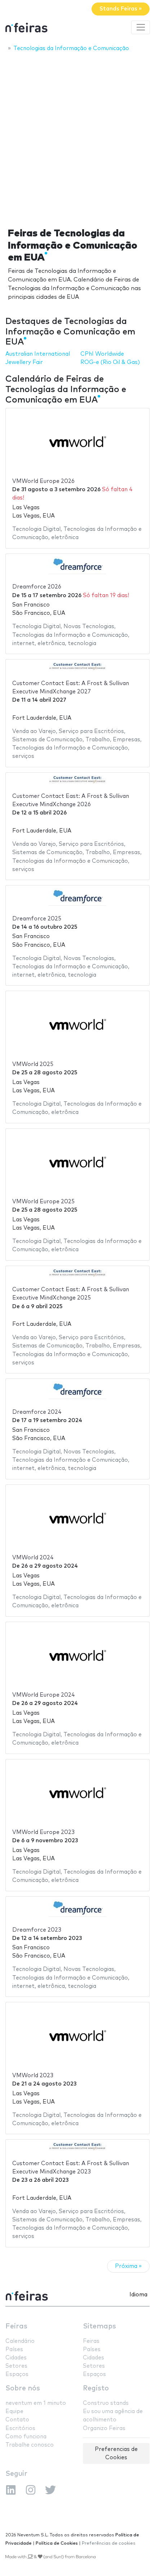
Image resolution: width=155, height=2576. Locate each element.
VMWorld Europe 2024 (44, 1695)
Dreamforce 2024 (37, 1412)
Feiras (16, 2326)
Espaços (17, 2374)
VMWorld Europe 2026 (43, 481)
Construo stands (106, 2403)
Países (14, 2350)
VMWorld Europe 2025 (43, 1202)
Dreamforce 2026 (37, 587)
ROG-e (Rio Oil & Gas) (110, 362)
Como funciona (26, 2437)
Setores (16, 2366)
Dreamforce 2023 (37, 1930)
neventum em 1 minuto (36, 2403)
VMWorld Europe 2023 (43, 1832)
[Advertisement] (77, 138)
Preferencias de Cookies (116, 2453)
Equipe (14, 2411)
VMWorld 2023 (33, 2076)
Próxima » (128, 2266)
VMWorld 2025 (33, 1064)
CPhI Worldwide (102, 354)
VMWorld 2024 (33, 1558)
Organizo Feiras (104, 2428)
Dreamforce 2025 (37, 919)
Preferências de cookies (109, 2543)
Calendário (20, 2341)
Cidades (16, 2358)
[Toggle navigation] (141, 27)
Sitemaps (99, 2326)
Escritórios (20, 2428)
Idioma (138, 2295)
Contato (17, 2420)
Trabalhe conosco (30, 2445)
